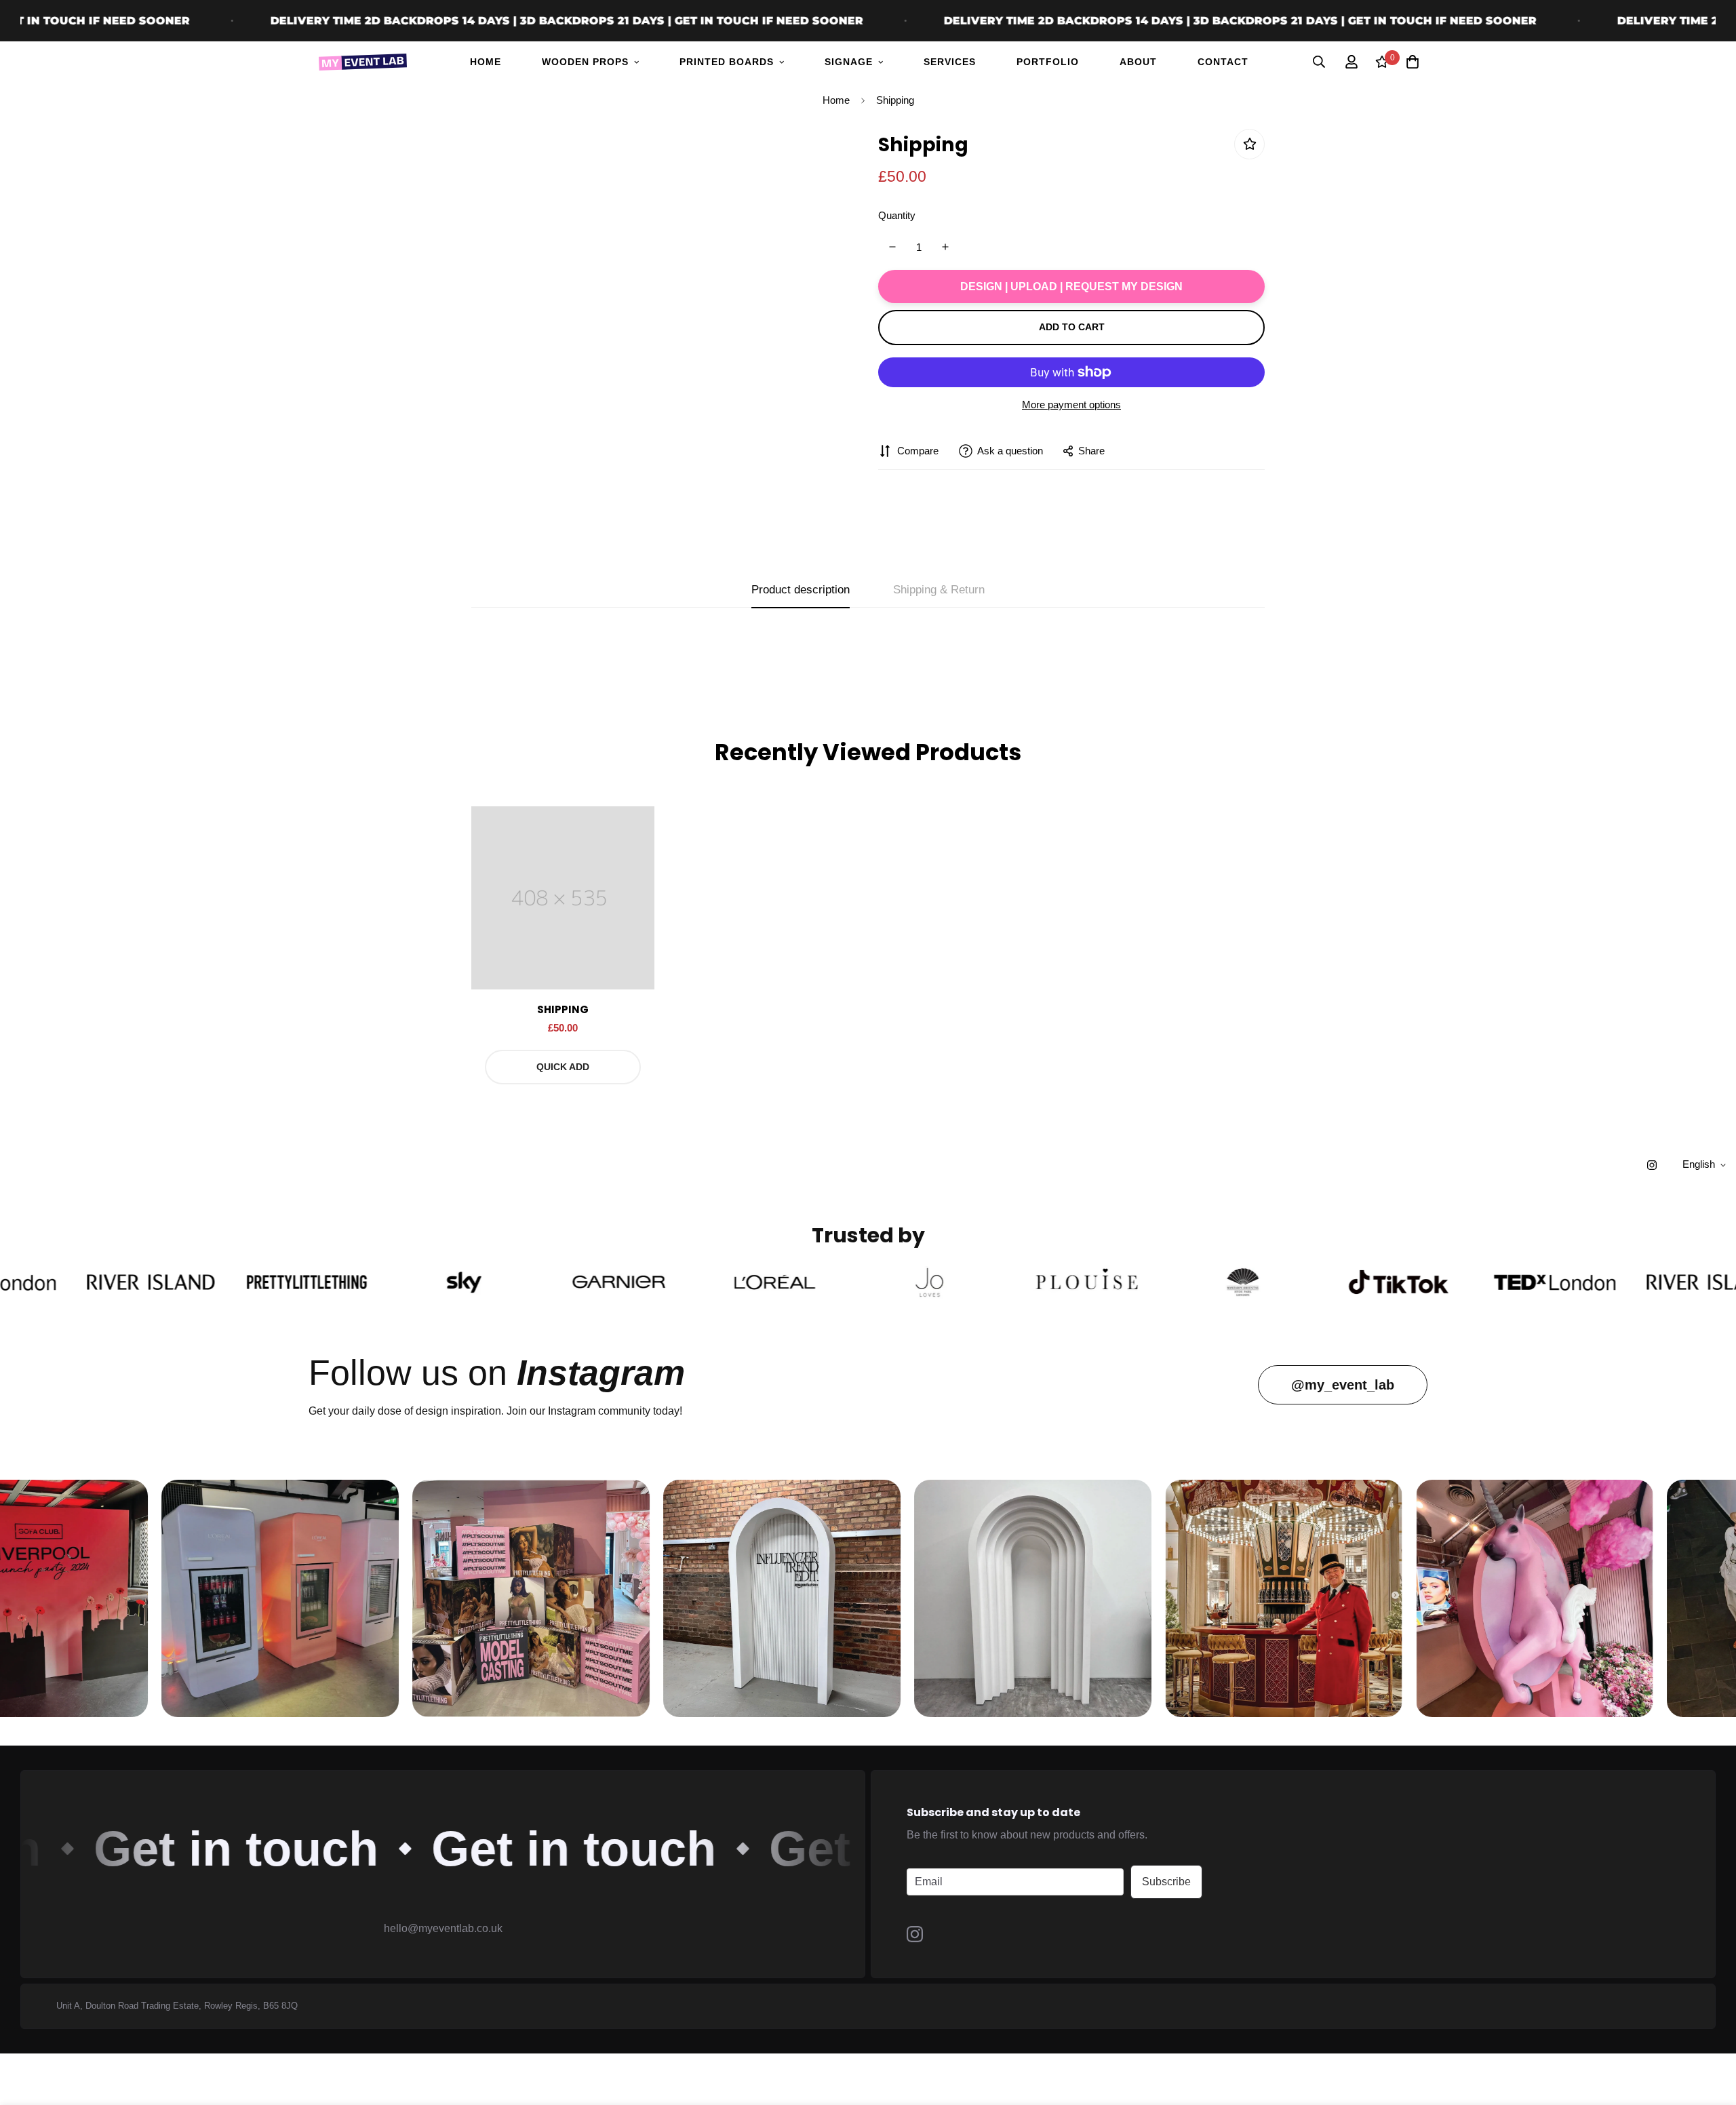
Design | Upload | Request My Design (1071, 286)
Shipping (563, 1009)
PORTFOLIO (1048, 62)
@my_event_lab (1343, 1385)
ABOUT (1138, 62)
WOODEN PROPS (585, 62)
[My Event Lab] (363, 62)
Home (836, 100)
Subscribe (1166, 1882)
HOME (486, 62)
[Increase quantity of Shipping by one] (946, 247)
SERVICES (950, 62)
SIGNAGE (849, 62)
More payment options (1071, 405)
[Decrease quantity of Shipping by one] (892, 247)
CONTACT (1223, 62)
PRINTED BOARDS (727, 62)
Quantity (897, 215)
